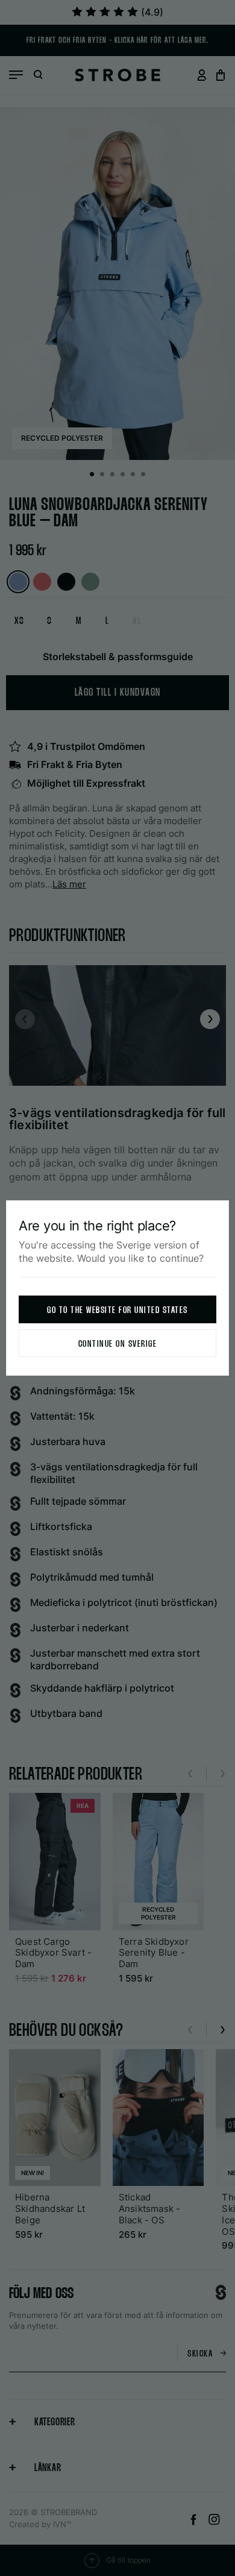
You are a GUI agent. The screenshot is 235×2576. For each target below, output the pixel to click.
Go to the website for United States (117, 1310)
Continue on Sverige (118, 1344)
